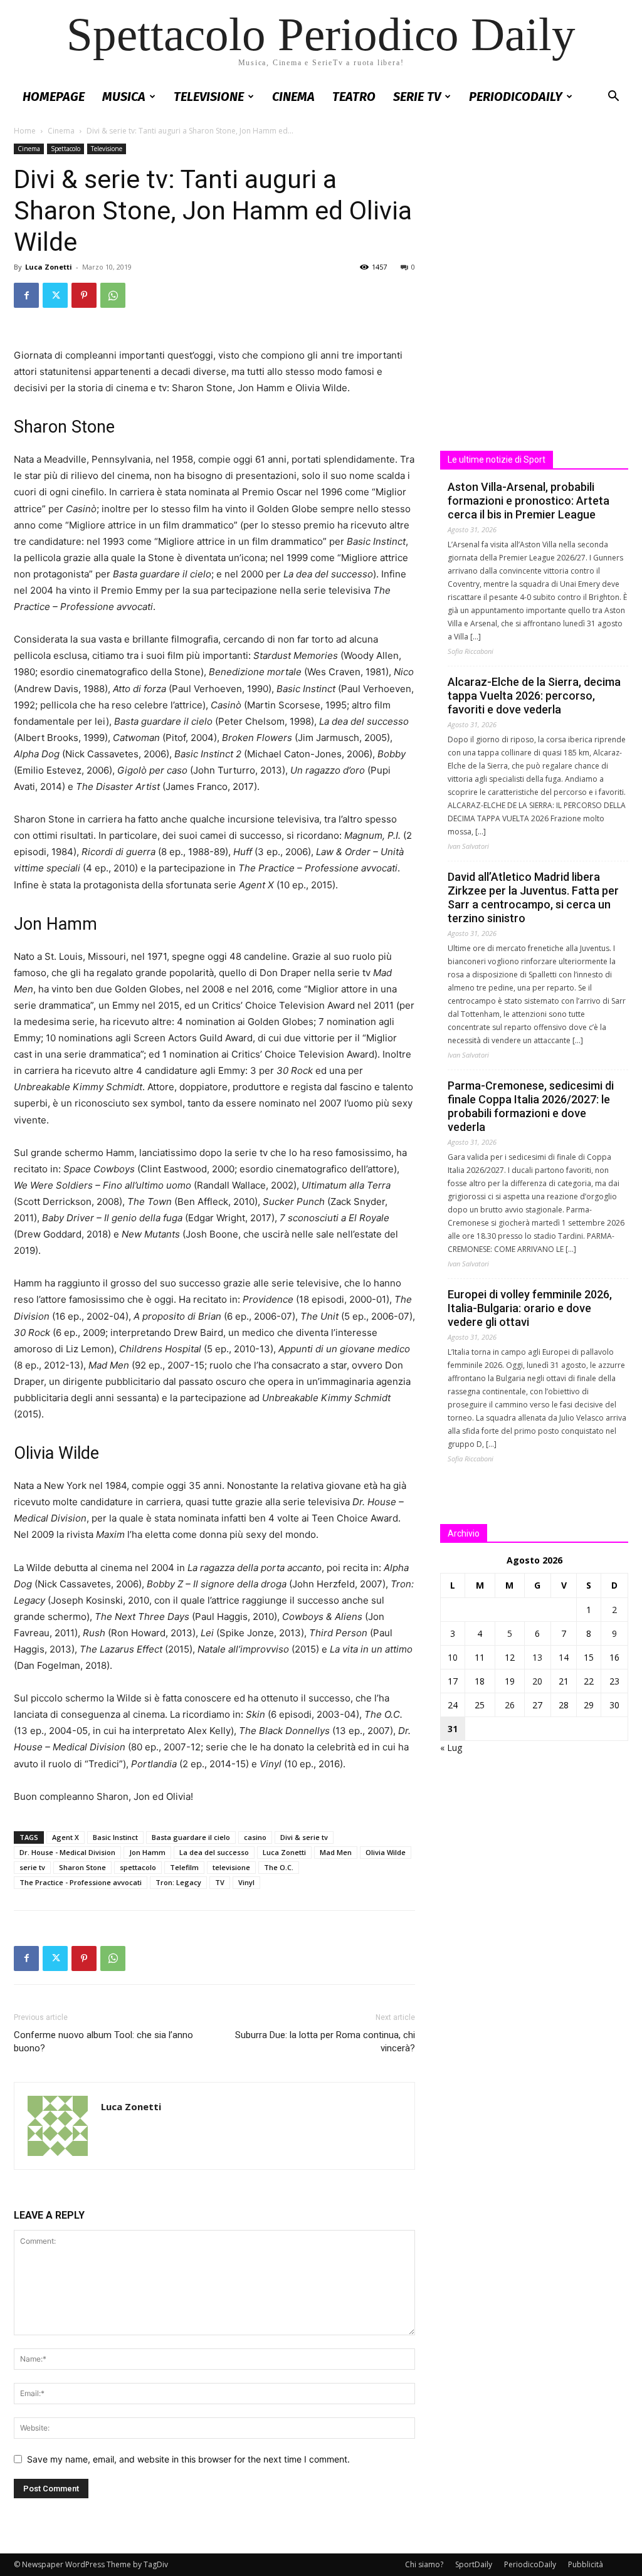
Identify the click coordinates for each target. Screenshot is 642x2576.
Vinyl (246, 1882)
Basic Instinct (115, 1837)
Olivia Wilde (386, 1852)
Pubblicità (586, 2564)
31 (453, 1729)
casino (255, 1837)
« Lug (451, 1748)
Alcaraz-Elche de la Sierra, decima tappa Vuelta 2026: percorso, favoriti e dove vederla (534, 696)
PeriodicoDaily (516, 97)
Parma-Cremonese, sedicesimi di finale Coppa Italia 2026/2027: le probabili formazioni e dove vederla (531, 1106)
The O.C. (279, 1867)
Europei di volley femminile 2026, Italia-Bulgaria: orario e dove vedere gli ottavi (530, 1308)
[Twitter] (55, 295)
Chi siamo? (424, 2564)
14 (564, 1657)
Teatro (354, 97)
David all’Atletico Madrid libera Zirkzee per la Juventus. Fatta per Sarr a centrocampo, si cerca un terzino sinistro (533, 897)
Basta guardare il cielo (191, 1837)
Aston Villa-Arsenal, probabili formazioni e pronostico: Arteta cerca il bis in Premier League (529, 501)
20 (537, 1681)
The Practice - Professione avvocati (81, 1882)
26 (510, 1705)
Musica (124, 97)
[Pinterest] (84, 295)
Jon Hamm (147, 1852)
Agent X (66, 1837)
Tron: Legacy (178, 1882)
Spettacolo (66, 149)
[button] (613, 97)
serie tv (32, 1867)
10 (453, 1657)
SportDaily (474, 2564)
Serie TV (417, 97)
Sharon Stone (82, 1867)
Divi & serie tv (304, 1837)
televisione (231, 1867)
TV (220, 1882)
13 (537, 1657)
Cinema (293, 97)
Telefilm (184, 1867)
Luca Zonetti (49, 267)
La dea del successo (214, 1852)
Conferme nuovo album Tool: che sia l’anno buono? (103, 2042)
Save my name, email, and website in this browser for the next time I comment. (188, 2459)
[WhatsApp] (113, 295)
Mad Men (336, 1852)
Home (25, 131)
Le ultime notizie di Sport (497, 460)
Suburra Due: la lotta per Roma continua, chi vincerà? (325, 2042)
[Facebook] (26, 295)
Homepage (54, 97)
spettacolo (138, 1867)
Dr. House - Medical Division (67, 1852)
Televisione (209, 97)
